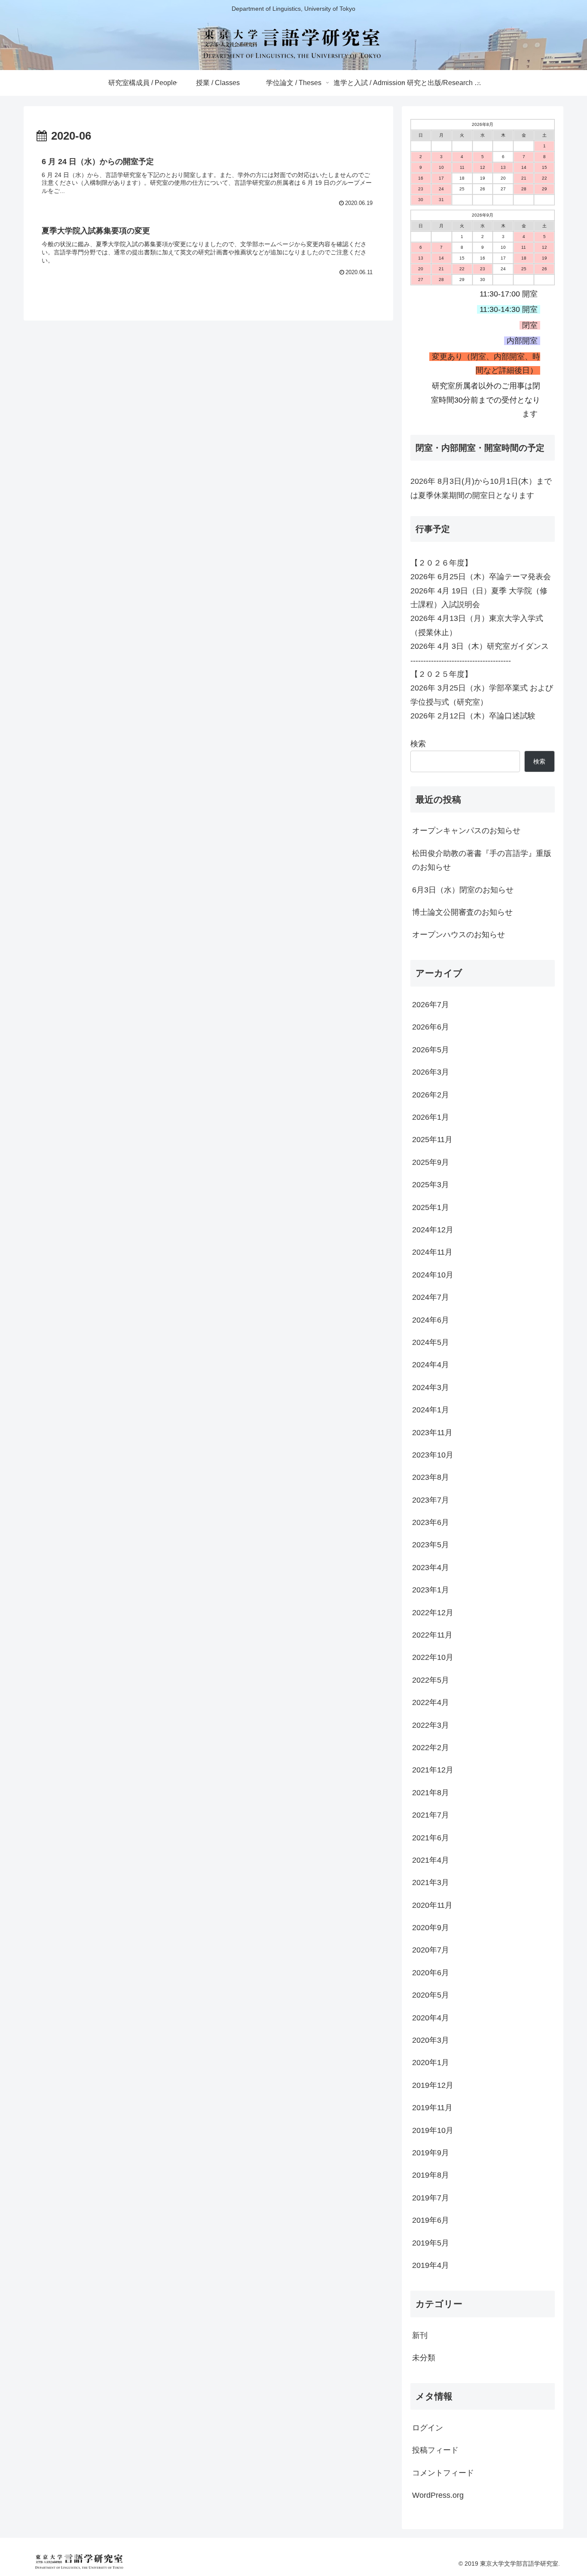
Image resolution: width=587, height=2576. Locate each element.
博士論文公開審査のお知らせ (462, 912)
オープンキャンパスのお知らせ (466, 831)
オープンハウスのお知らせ (459, 935)
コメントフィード (443, 2473)
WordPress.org (438, 2495)
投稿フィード (435, 2450)
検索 (418, 744)
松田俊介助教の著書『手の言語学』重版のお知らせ (482, 860)
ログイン (428, 2428)
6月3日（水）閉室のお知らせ (463, 890)
